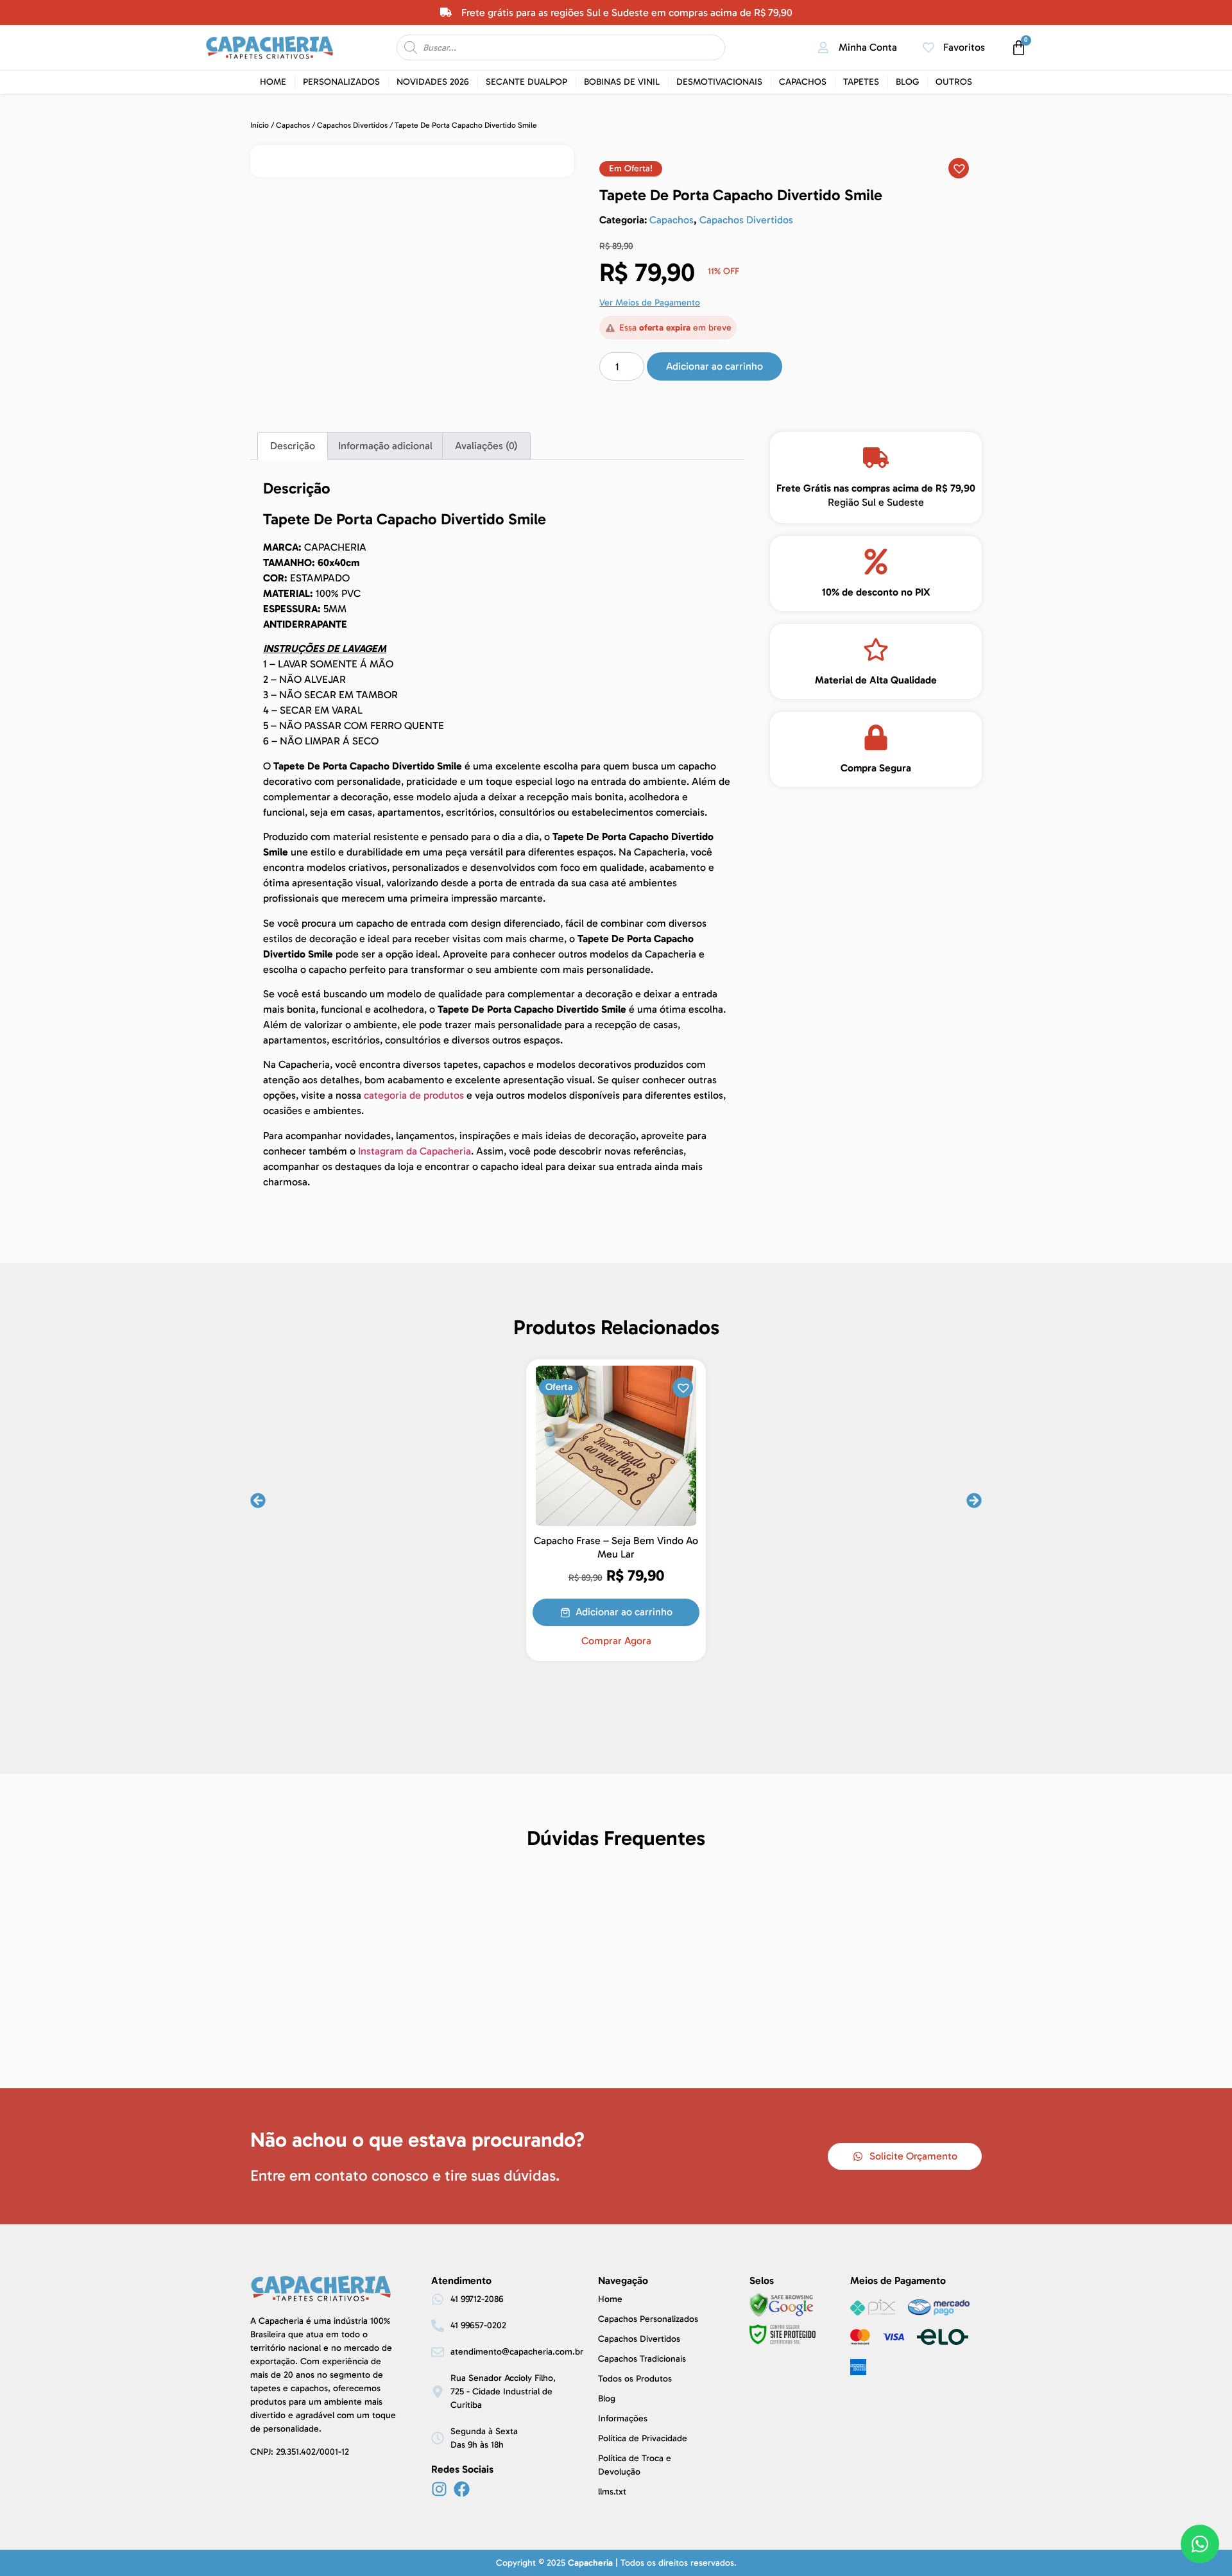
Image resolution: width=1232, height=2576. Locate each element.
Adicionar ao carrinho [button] (624, 1612)
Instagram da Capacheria (415, 1151)
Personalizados (341, 82)
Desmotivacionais (719, 82)
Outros (954, 82)
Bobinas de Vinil (622, 82)
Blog (907, 82)
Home (273, 82)
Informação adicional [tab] (385, 446)
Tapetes (861, 82)
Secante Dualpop (526, 82)
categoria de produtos (414, 1095)
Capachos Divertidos (352, 125)
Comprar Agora (616, 1641)
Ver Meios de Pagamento (650, 303)
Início (260, 125)
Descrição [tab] (293, 446)
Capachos (803, 82)
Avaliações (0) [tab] (486, 446)
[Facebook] (462, 2489)
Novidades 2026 (433, 82)
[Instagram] (439, 2489)
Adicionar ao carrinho (714, 366)
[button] (631, 169)
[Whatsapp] (1200, 2544)
